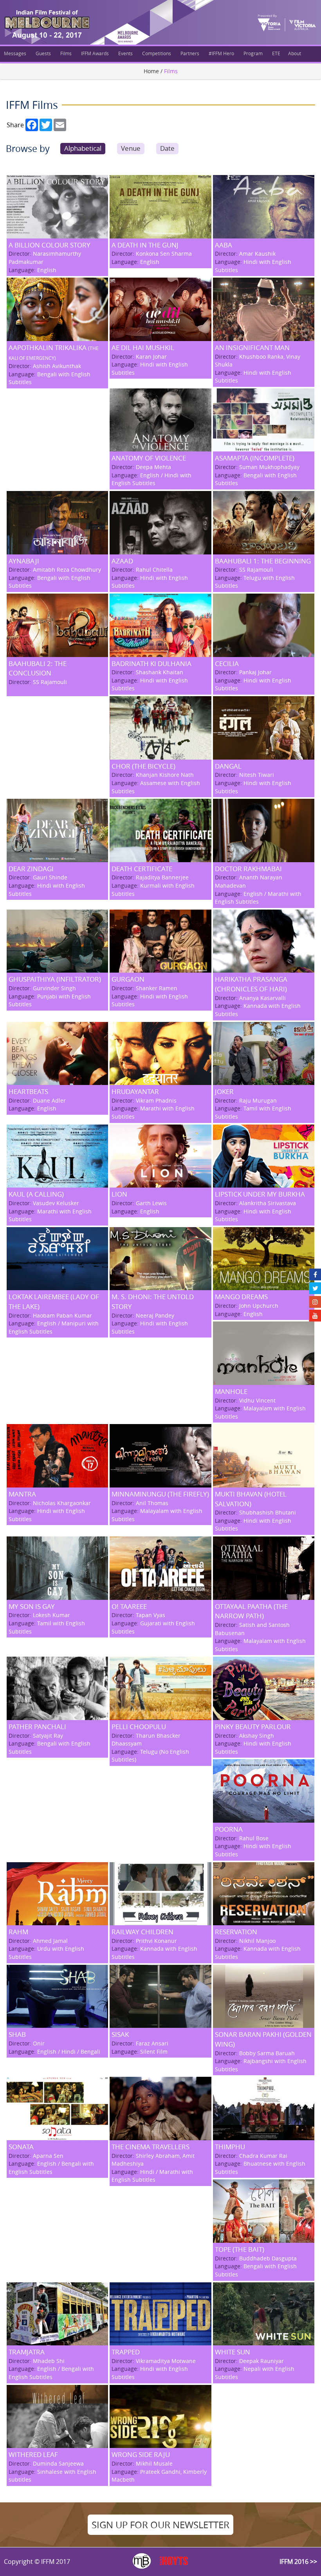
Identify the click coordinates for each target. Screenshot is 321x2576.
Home (151, 71)
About (295, 53)
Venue (131, 148)
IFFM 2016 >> (298, 2562)
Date (167, 148)
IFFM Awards (95, 53)
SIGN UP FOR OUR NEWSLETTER (160, 2525)
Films (66, 53)
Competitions (157, 53)
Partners (190, 53)
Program (253, 53)
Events (125, 53)
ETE (276, 53)
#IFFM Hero (221, 53)
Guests (43, 53)
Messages (15, 53)
